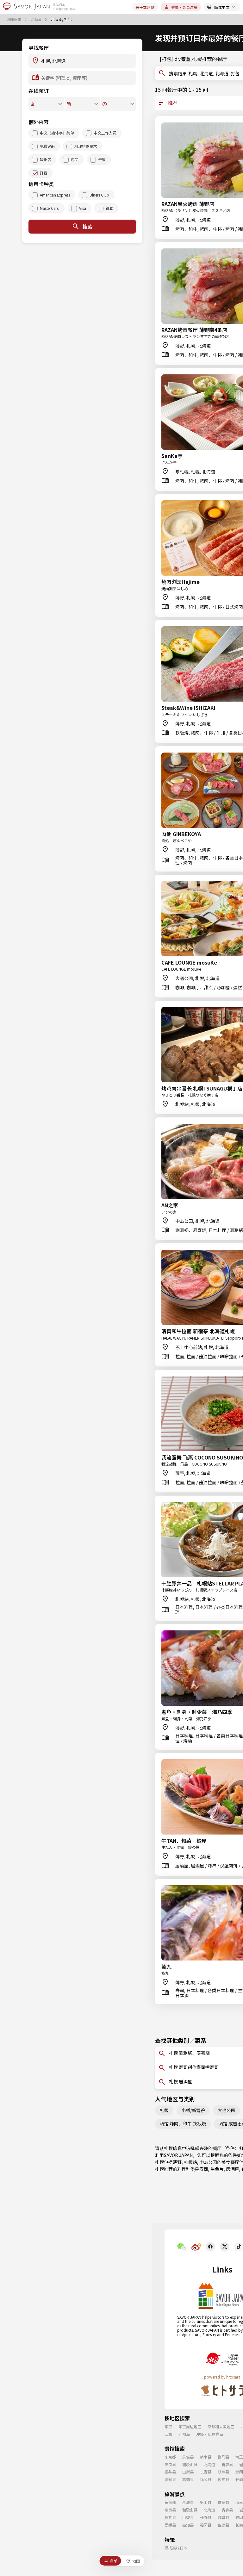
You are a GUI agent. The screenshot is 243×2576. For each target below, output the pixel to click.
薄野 (177, 2162)
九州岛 (184, 2434)
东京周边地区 (190, 2426)
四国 (168, 2434)
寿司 (204, 2169)
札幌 (164, 2110)
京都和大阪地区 (221, 2426)
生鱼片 (217, 2169)
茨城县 (188, 2457)
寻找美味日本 (176, 2548)
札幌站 (190, 2162)
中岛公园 (208, 2162)
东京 (168, 2426)
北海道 (37, 19)
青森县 (227, 2464)
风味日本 (14, 19)
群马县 (223, 2457)
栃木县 (206, 2457)
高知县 (188, 2479)
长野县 (206, 2472)
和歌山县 (190, 2464)
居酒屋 (233, 2169)
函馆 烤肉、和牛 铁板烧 (183, 2123)
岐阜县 (223, 2472)
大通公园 (227, 2110)
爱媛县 (170, 2479)
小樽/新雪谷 (193, 2110)
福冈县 (206, 2479)
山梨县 (188, 2472)
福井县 (170, 2472)
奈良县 (170, 2464)
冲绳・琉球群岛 (210, 2434)
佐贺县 (223, 2479)
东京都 (170, 2457)
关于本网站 (145, 7)
